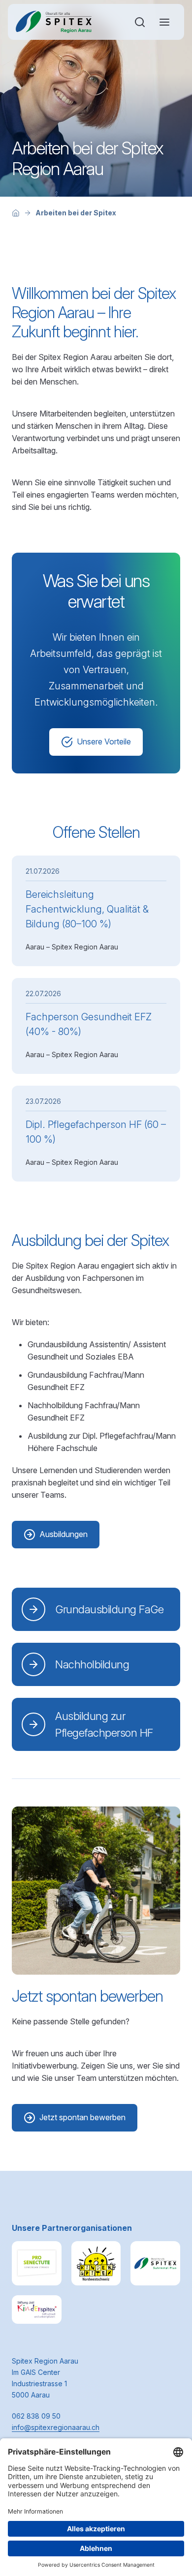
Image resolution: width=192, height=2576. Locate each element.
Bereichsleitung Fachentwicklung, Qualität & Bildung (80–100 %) (87, 909)
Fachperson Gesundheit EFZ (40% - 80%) (89, 1024)
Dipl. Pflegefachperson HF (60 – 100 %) (96, 1132)
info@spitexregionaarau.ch (56, 2427)
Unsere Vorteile (104, 741)
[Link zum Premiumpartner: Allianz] (37, 2263)
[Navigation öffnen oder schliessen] (164, 22)
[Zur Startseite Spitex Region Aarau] (54, 22)
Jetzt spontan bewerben (82, 2117)
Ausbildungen (64, 1534)
